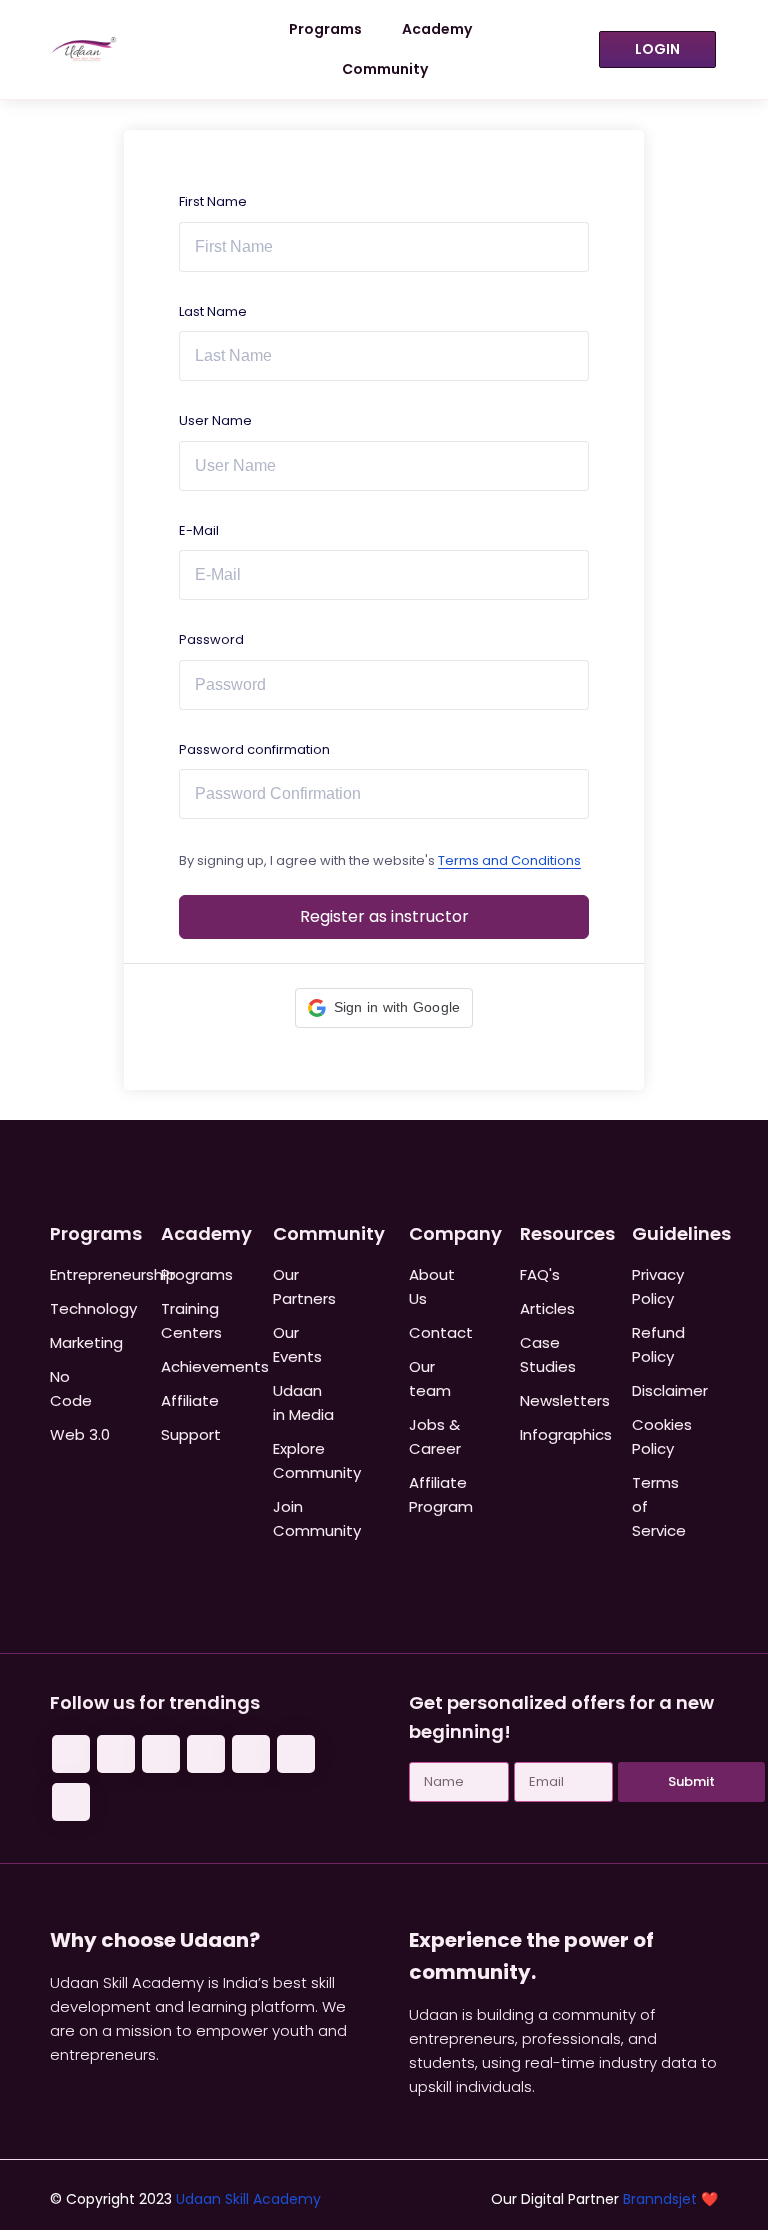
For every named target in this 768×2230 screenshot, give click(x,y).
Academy (437, 29)
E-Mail (199, 530)
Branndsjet (660, 2199)
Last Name (213, 311)
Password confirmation (254, 749)
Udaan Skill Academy (248, 2199)
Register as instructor (384, 916)
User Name (215, 420)
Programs (325, 29)
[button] (384, 1008)
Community (385, 69)
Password (211, 639)
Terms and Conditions (509, 860)
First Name (213, 201)
